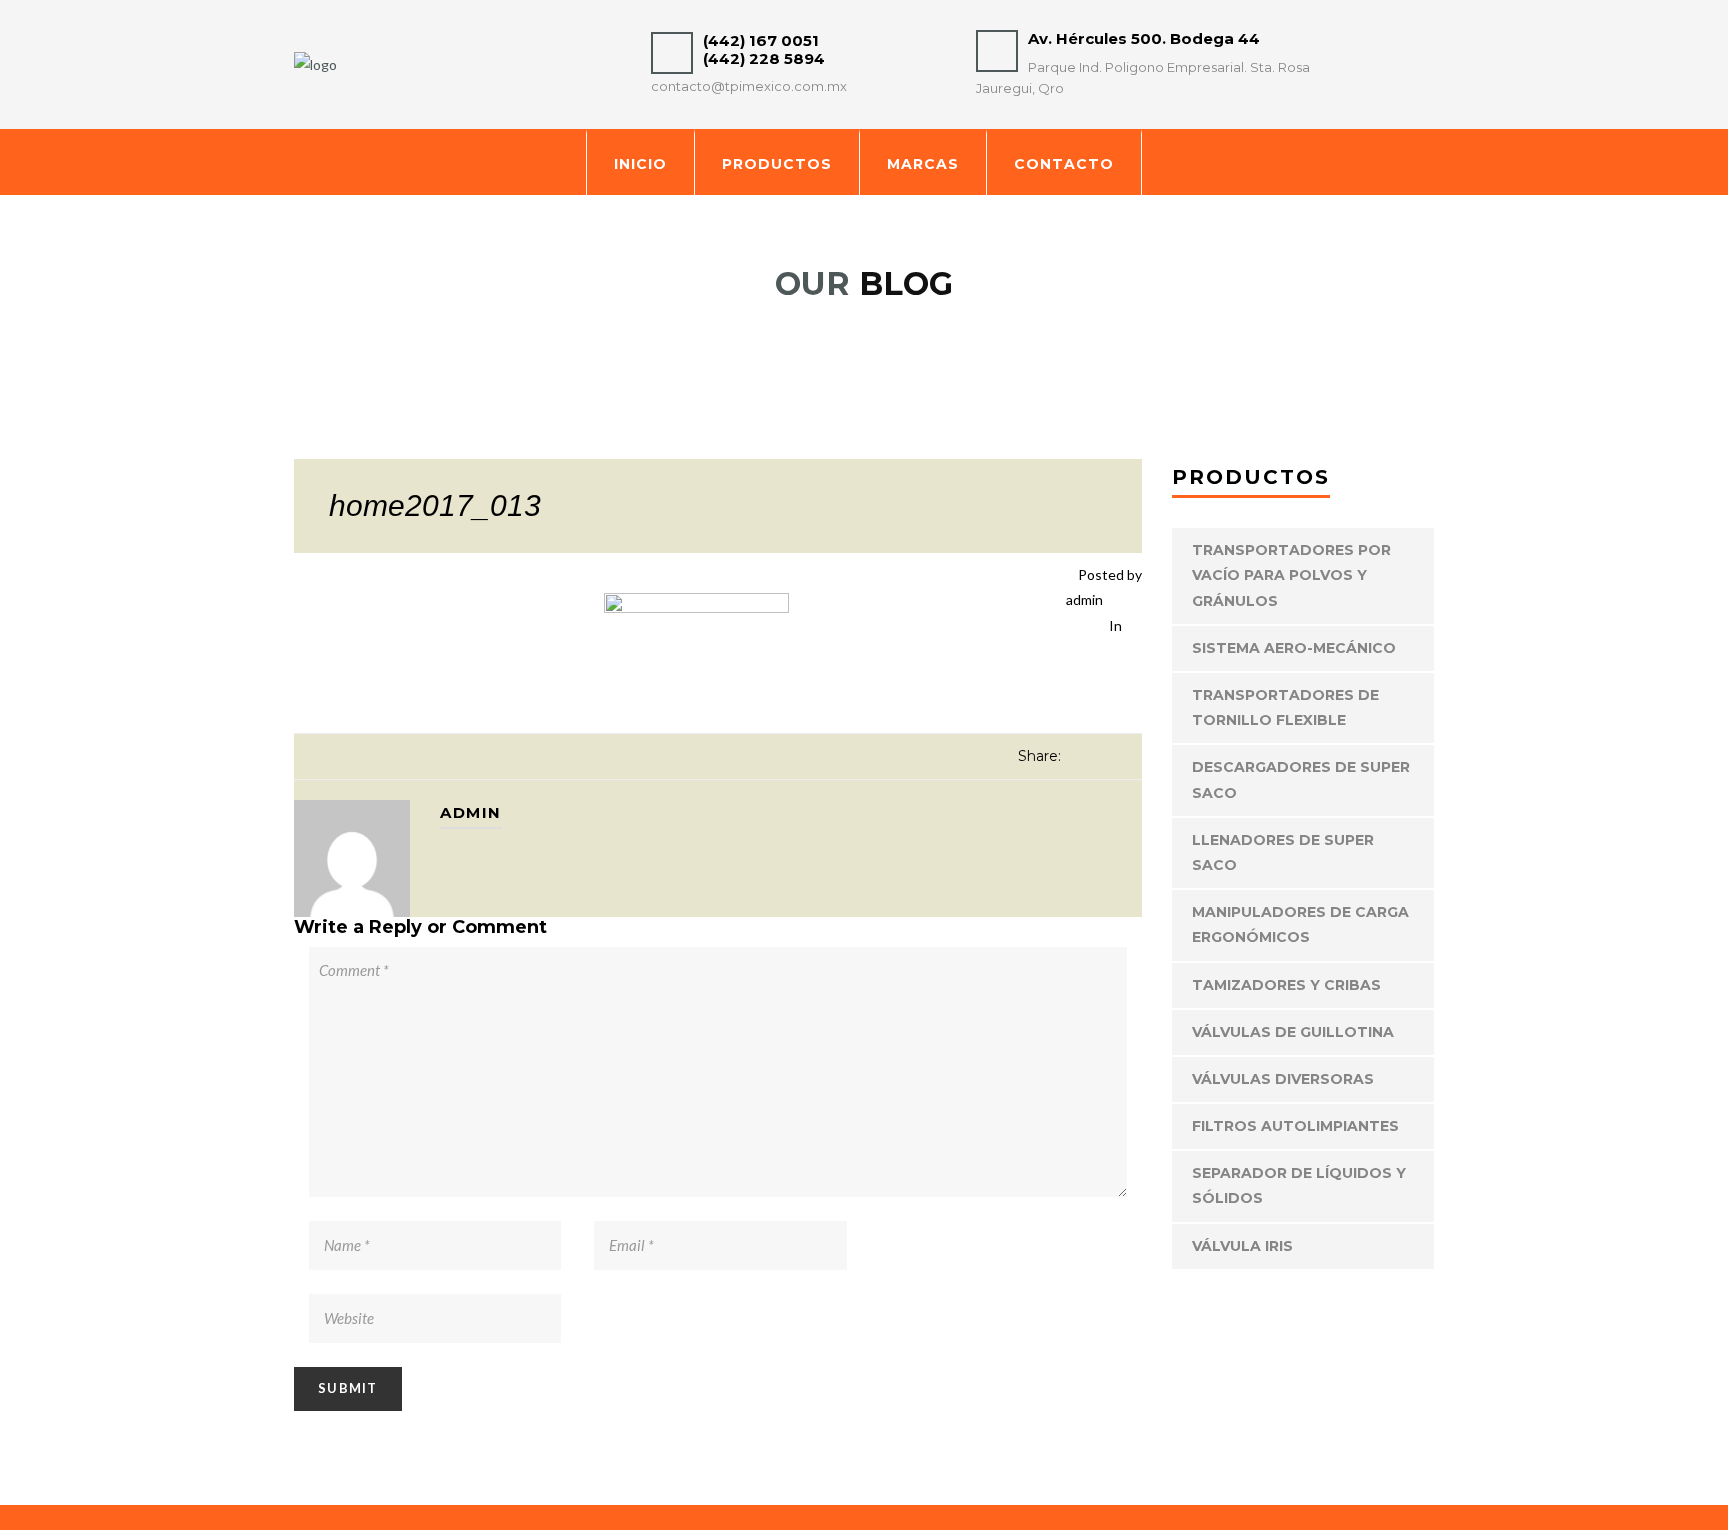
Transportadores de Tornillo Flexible (1285, 707)
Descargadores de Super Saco (1301, 779)
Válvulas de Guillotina (1293, 1032)
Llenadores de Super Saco (1283, 852)
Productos (777, 164)
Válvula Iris (1242, 1246)
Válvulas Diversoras (1283, 1079)
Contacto (1064, 164)
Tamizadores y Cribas (1286, 985)
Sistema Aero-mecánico (1294, 648)
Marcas (923, 164)
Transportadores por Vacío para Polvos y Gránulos (1291, 575)
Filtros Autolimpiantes (1295, 1126)
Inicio (640, 164)
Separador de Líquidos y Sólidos (1299, 1185)
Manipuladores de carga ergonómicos (1300, 924)
